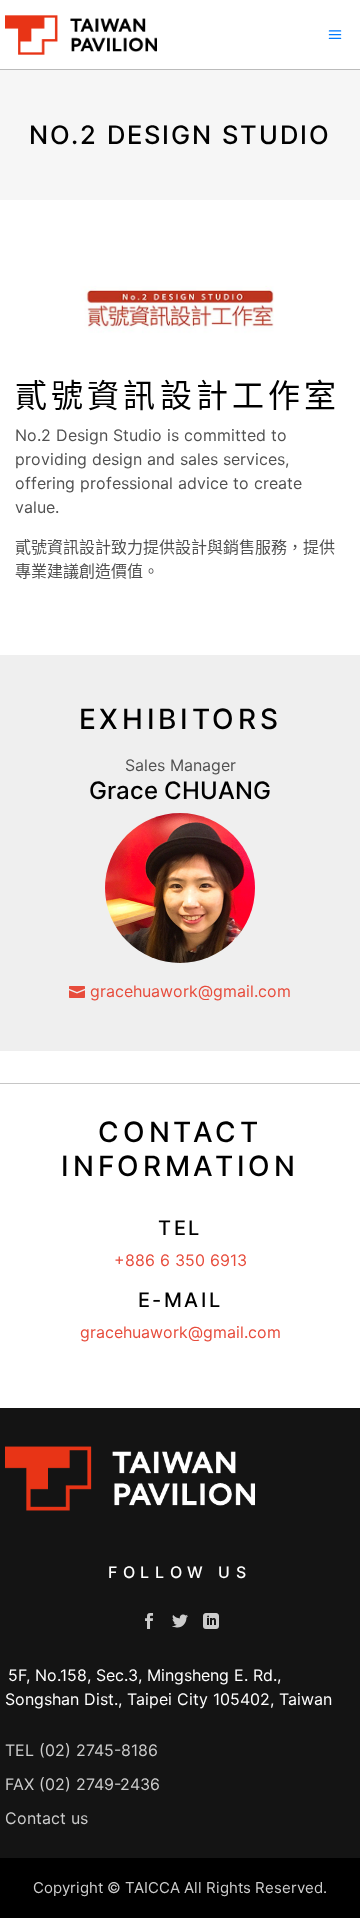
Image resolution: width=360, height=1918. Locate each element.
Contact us (46, 1818)
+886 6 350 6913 (180, 1260)
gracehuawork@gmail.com (188, 991)
